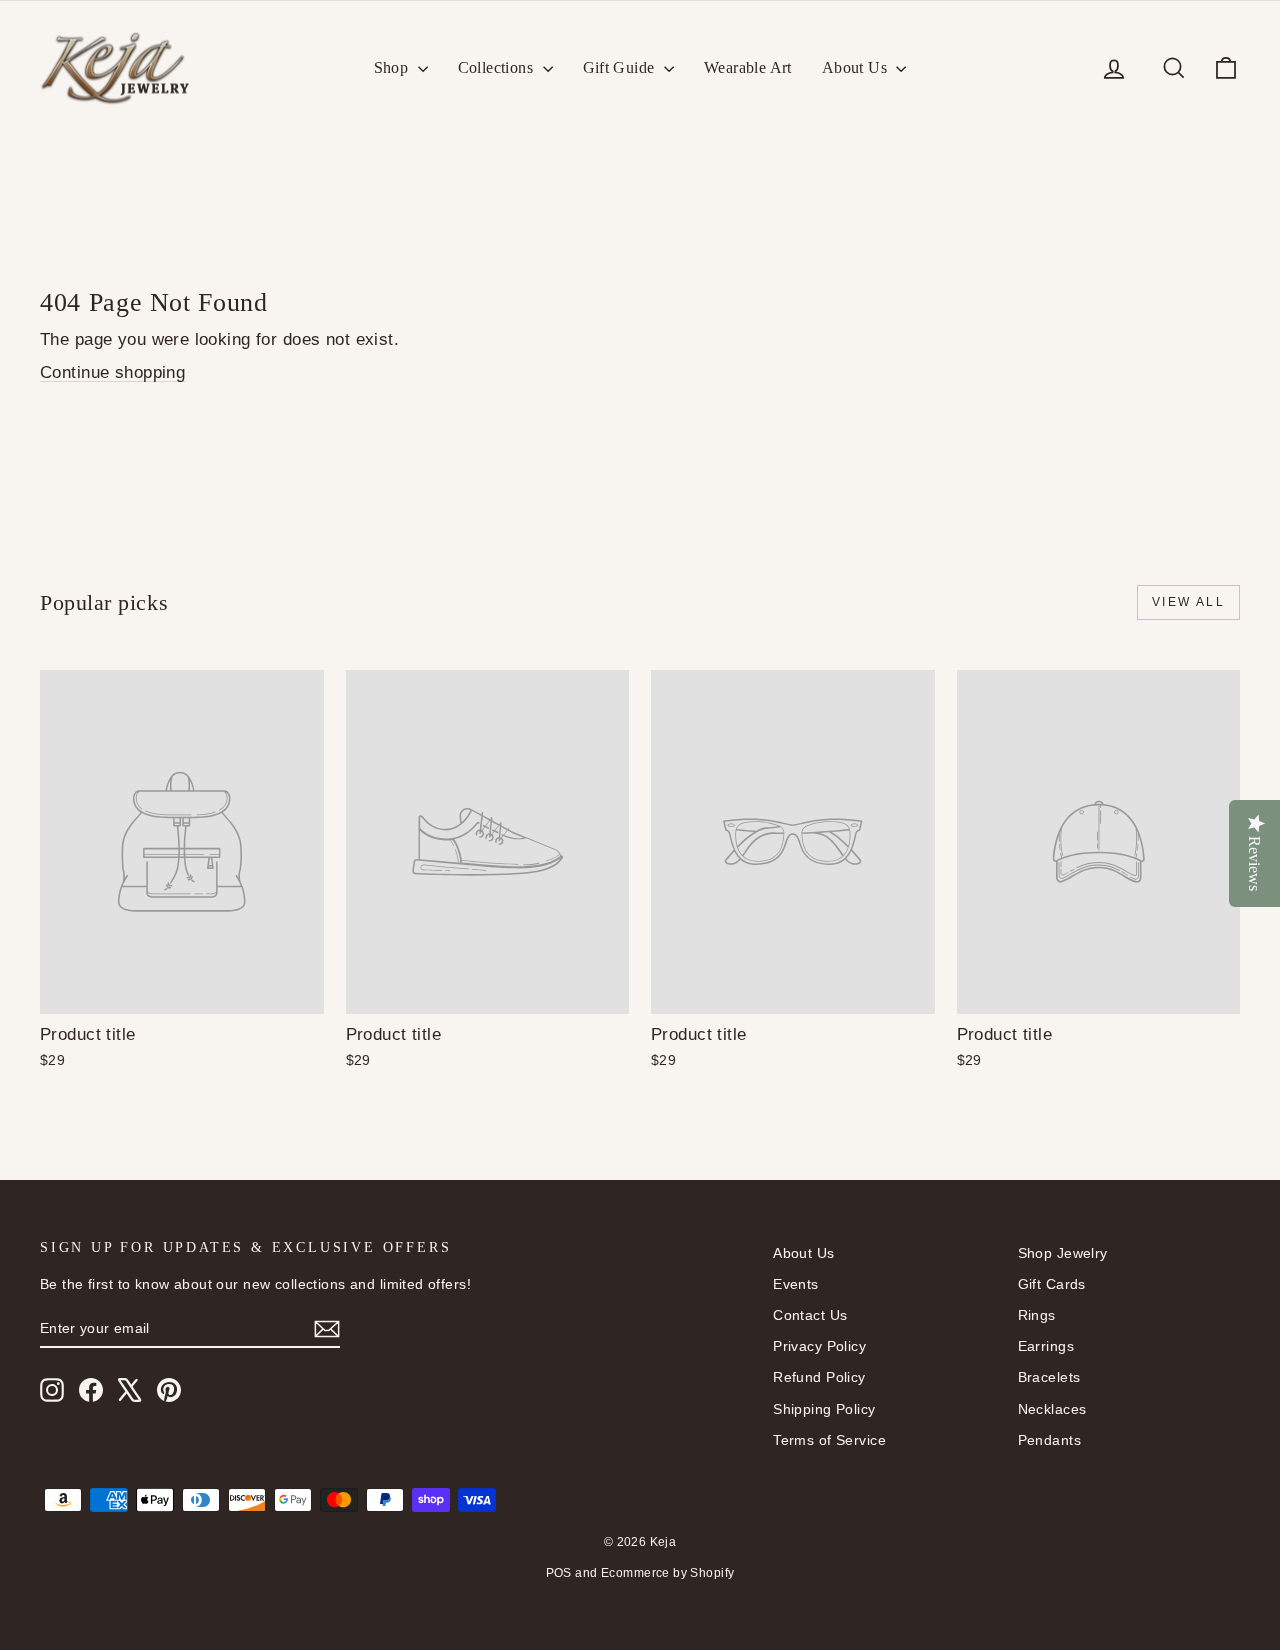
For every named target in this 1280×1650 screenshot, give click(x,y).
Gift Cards (1052, 1284)
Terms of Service (829, 1440)
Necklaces (1052, 1409)
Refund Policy (819, 1377)
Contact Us (810, 1315)
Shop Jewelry (1063, 1253)
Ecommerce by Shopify (668, 1573)
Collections (498, 67)
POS (559, 1573)
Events (796, 1284)
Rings (1037, 1315)
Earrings (1046, 1346)
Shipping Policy (824, 1409)
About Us (857, 67)
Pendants (1049, 1440)
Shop (393, 67)
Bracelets (1049, 1377)
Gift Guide (621, 67)
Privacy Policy (819, 1346)
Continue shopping (112, 372)
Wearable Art (748, 67)
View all (1188, 602)
